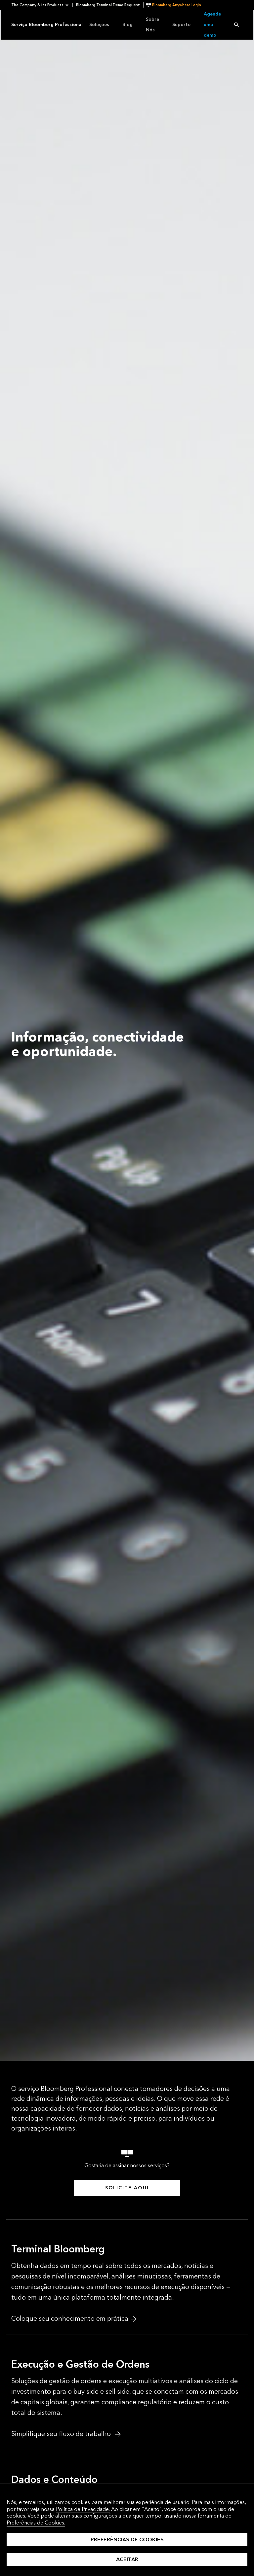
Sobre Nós (152, 25)
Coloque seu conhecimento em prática (70, 2319)
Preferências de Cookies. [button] (36, 2523)
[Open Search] (236, 25)
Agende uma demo (212, 25)
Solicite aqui (127, 2188)
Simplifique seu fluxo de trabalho (62, 2434)
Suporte (181, 25)
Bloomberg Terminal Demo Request (108, 5)
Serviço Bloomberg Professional (47, 25)
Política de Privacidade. (83, 2509)
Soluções (99, 25)
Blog (127, 25)
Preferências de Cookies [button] (127, 2540)
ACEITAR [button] (127, 2559)
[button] (42, 5)
